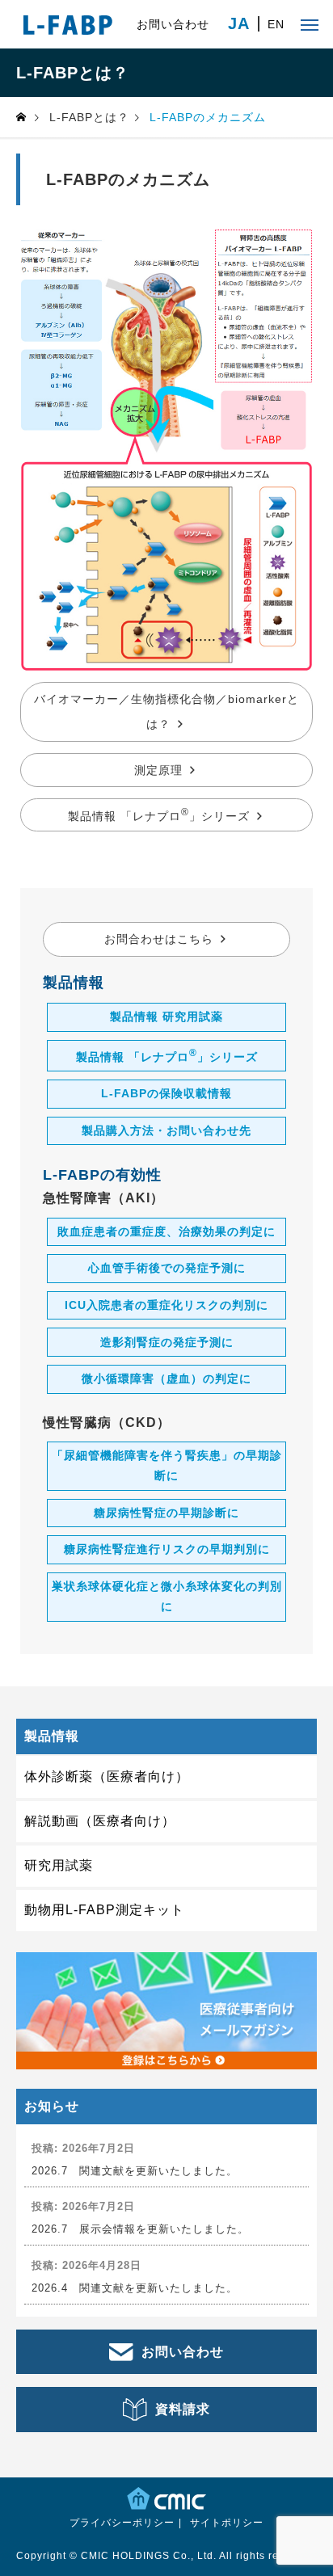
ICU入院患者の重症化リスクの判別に (166, 1305)
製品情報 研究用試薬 (166, 1017)
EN (276, 24)
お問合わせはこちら (159, 939)
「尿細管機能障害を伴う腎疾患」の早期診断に (167, 1465)
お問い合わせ (173, 24)
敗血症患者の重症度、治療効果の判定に (166, 1231)
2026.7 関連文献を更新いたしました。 (135, 2171)
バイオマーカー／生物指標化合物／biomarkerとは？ (166, 711)
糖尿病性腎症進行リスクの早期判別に (167, 1549)
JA (239, 24)
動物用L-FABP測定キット (104, 1910)
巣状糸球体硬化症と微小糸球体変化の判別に (167, 1596)
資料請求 (183, 2409)
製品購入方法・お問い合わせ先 (166, 1130)
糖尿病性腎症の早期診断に (166, 1513)
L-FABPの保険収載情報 (166, 1093)
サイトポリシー (227, 2523)
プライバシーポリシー (122, 2523)
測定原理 (158, 770)
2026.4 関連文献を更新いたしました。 (135, 2288)
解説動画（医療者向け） (100, 1821)
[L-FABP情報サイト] (68, 24)
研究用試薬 (59, 1865)
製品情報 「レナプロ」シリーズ (159, 814)
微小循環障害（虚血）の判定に (166, 1378)
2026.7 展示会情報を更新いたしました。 (140, 2229)
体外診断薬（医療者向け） (107, 1776)
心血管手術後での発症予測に (167, 1268)
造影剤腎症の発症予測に (167, 1342)
